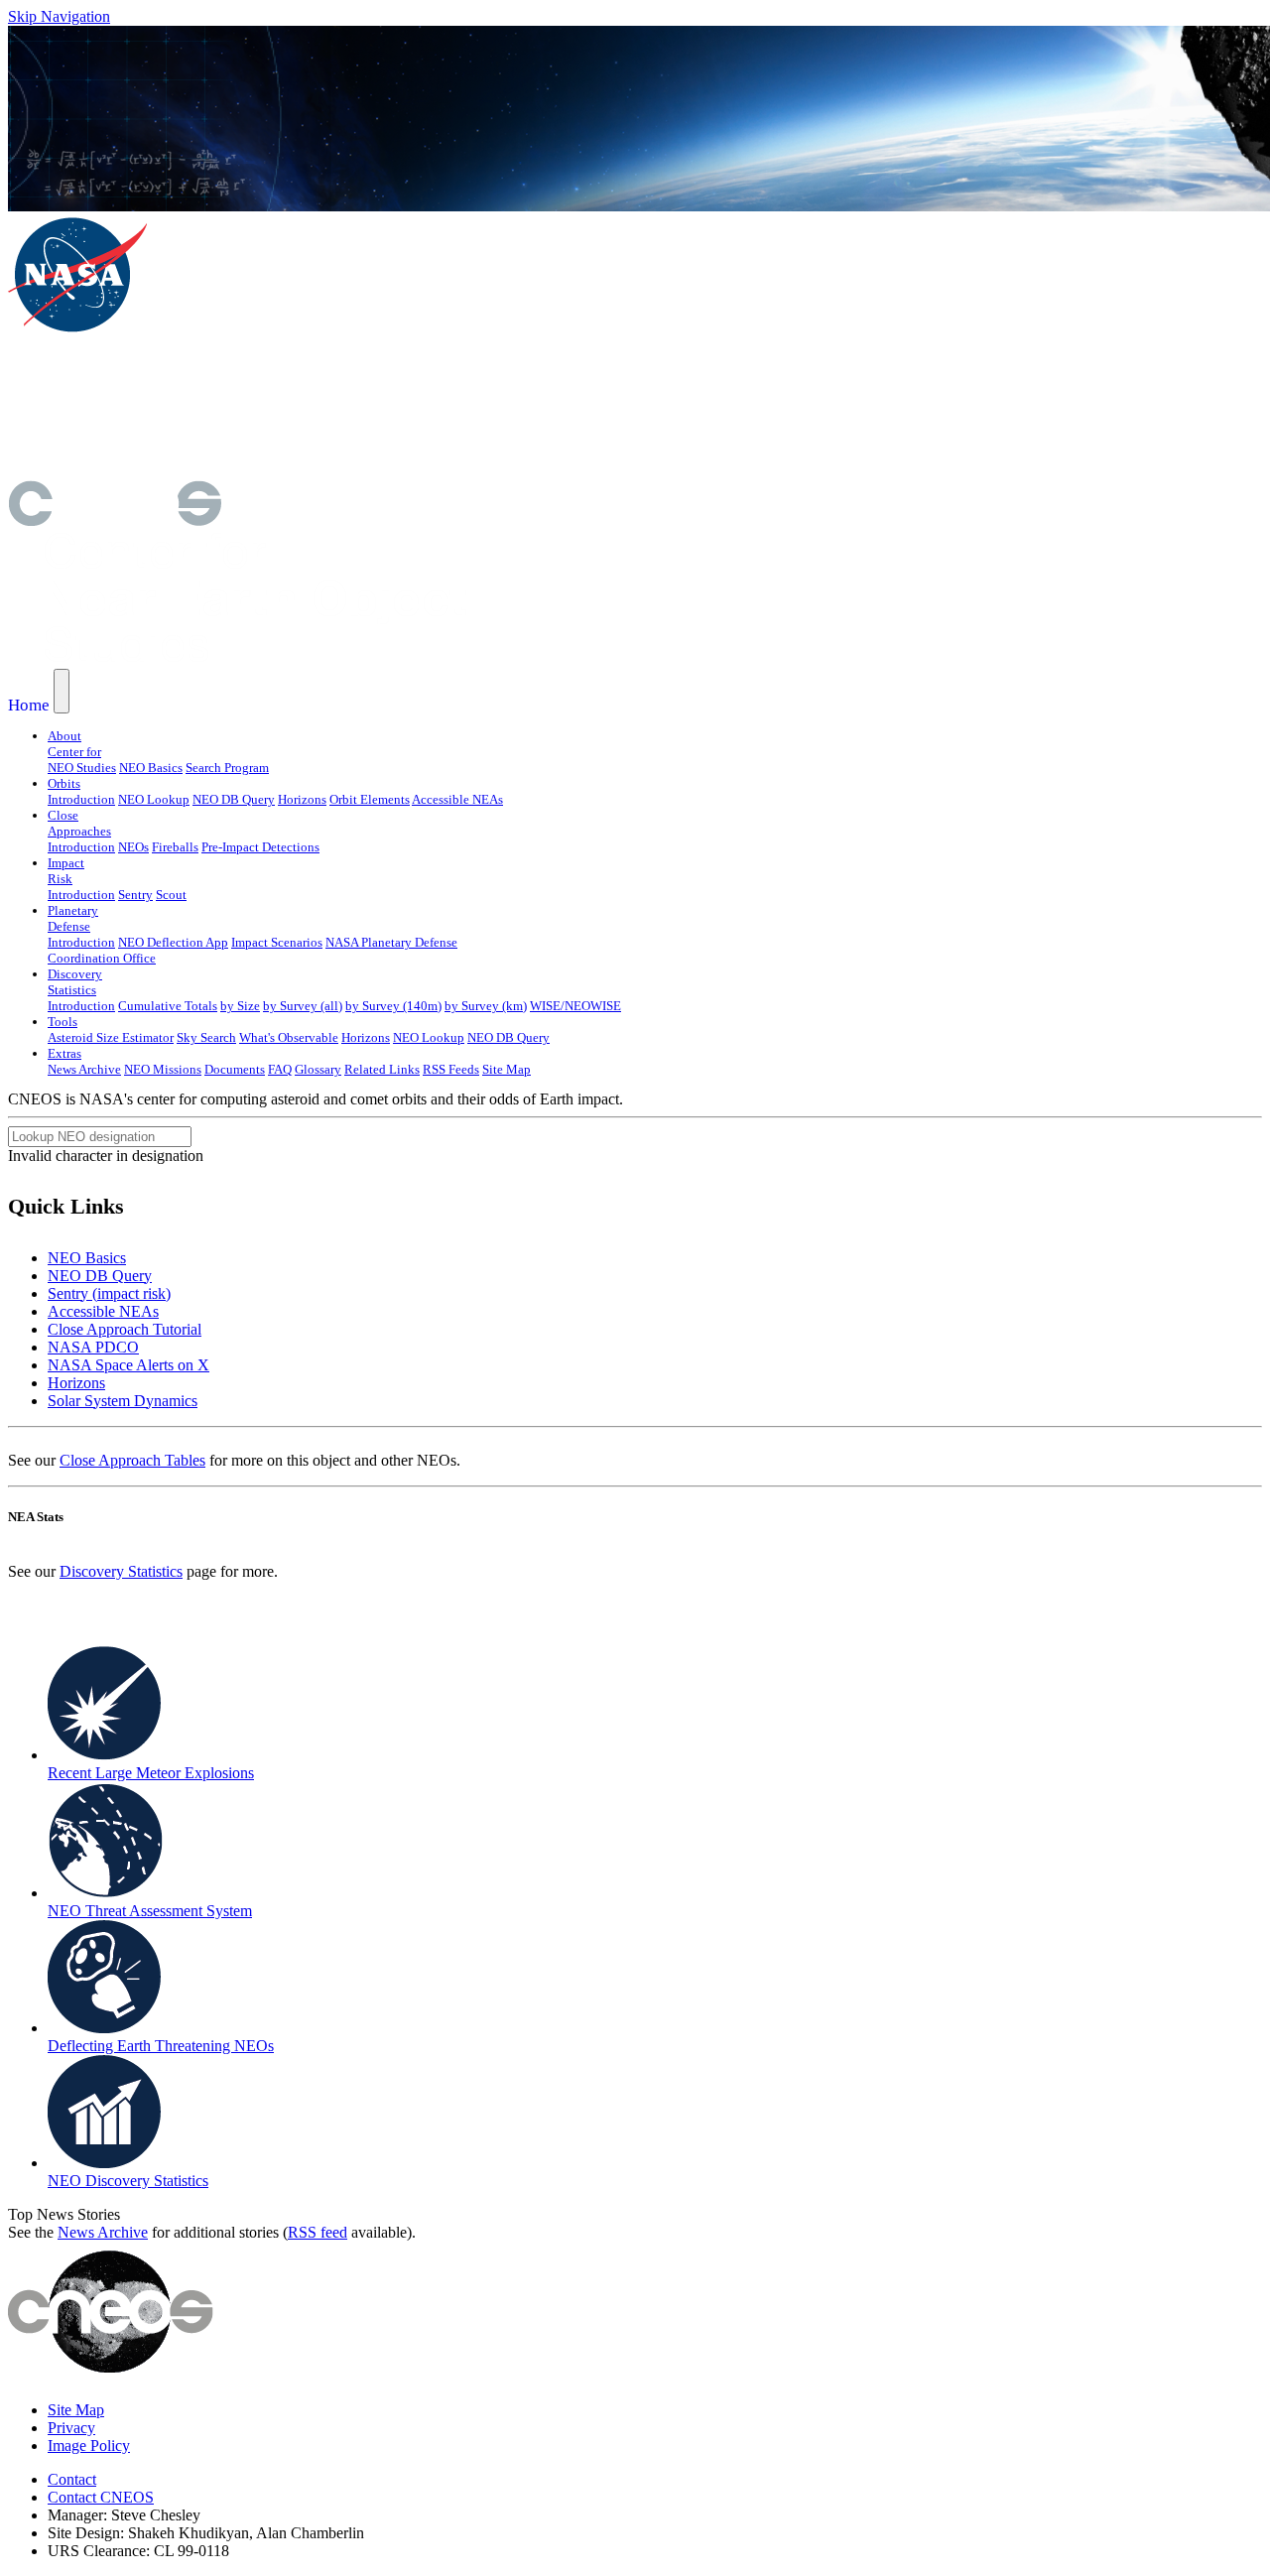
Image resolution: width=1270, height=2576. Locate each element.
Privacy (71, 2428)
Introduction (81, 799)
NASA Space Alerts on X (128, 1365)
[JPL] (286, 405)
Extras (64, 1053)
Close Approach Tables (132, 1460)
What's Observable (289, 1037)
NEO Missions (163, 1069)
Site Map (507, 1069)
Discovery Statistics (121, 1571)
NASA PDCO (93, 1347)
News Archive (84, 1069)
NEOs (133, 847)
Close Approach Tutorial (125, 1329)
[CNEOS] (115, 520)
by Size (240, 1006)
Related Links (382, 1069)
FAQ (280, 1069)
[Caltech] (284, 471)
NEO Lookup (154, 799)
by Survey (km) (486, 1006)
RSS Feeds (451, 1069)
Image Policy (89, 2446)
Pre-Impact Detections (260, 847)
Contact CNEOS (101, 2497)
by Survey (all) (303, 1006)
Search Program (227, 768)
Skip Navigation (59, 16)
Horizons (302, 799)
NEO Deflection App (173, 942)
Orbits (64, 783)
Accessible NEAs (457, 799)
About (64, 736)
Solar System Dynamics (123, 1401)
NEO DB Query (234, 799)
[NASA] (77, 329)
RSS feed (317, 2232)
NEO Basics (151, 768)
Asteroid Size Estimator (111, 1037)
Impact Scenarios (277, 942)
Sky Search (206, 1037)
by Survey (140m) (393, 1006)
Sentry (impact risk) (109, 1293)
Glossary (318, 1069)
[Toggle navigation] (62, 691)
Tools (63, 1022)
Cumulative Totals (168, 1006)
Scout (171, 895)
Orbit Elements (370, 799)
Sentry (135, 895)
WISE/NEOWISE (575, 1006)
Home (29, 705)
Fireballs (175, 847)
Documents (235, 1069)
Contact (72, 2479)
